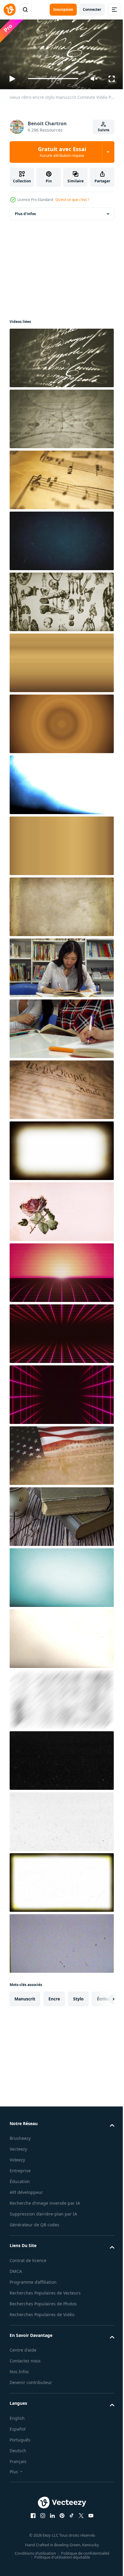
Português (20, 2451)
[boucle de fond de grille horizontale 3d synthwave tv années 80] (61, 1270)
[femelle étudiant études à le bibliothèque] (61, 965)
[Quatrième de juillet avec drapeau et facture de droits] (61, 1453)
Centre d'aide (23, 2362)
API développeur (26, 2190)
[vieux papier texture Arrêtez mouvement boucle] (61, 904)
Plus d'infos (25, 211)
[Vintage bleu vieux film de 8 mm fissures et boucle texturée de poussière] (61, 782)
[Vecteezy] (10, 10)
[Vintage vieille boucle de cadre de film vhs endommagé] (61, 1941)
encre (54, 1996)
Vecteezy (18, 2147)
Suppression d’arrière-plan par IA (43, 2219)
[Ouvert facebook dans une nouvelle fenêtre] (31, 2527)
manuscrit (25, 1996)
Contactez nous (25, 2373)
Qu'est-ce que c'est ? (72, 200)
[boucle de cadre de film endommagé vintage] (61, 1148)
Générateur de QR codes (34, 2229)
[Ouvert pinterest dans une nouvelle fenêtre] (60, 2527)
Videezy (17, 2157)
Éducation (20, 2179)
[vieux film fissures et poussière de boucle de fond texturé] (61, 1758)
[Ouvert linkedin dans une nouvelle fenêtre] (50, 2527)
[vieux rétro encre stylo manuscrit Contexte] (61, 355)
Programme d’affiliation (33, 2287)
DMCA (16, 2276)
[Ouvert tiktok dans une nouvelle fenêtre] (70, 2527)
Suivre (104, 130)
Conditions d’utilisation (33, 2565)
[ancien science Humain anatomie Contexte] (61, 599)
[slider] (53, 79)
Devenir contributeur (31, 2394)
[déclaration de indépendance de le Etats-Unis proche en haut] (61, 1087)
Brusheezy (20, 2136)
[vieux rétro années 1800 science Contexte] (61, 416)
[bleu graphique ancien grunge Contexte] (61, 538)
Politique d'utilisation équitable (60, 2569)
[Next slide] (100, 1996)
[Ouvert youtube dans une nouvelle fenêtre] (89, 2527)
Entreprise (20, 2168)
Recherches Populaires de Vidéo (42, 2326)
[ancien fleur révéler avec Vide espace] (61, 1209)
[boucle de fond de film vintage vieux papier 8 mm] (61, 1575)
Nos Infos (19, 2384)
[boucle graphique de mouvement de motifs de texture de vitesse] (61, 1697)
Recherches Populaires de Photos (43, 2315)
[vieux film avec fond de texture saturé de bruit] (61, 660)
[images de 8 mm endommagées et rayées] (61, 1880)
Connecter (92, 9)
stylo (78, 1996)
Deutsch (18, 2462)
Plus (14, 2483)
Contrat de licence (28, 2265)
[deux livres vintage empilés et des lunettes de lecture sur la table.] (61, 1514)
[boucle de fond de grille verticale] (61, 1392)
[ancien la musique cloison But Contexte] (61, 477)
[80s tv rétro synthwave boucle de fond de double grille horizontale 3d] (61, 1331)
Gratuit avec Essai (62, 152)
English (17, 2430)
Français (18, 2473)
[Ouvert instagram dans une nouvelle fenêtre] (41, 2527)
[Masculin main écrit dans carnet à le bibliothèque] (61, 1026)
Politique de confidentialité (83, 2565)
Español (18, 2441)
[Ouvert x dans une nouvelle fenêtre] (79, 2527)
